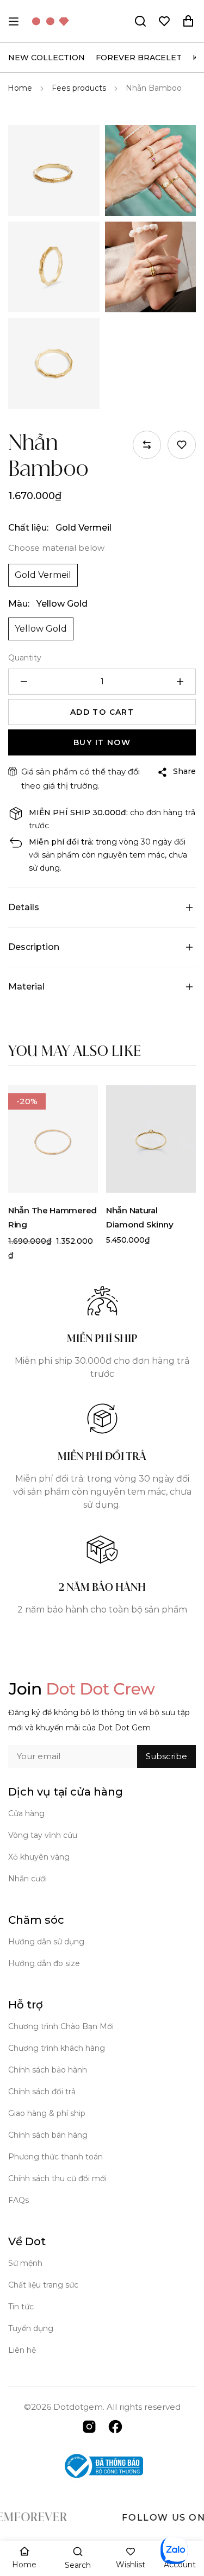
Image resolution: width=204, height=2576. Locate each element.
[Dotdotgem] (51, 21)
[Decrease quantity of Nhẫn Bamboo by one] (24, 682)
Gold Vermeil (43, 575)
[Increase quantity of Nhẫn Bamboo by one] (180, 682)
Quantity (25, 658)
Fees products (79, 88)
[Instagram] (89, 2426)
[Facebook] (115, 2426)
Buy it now (102, 742)
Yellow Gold (41, 629)
